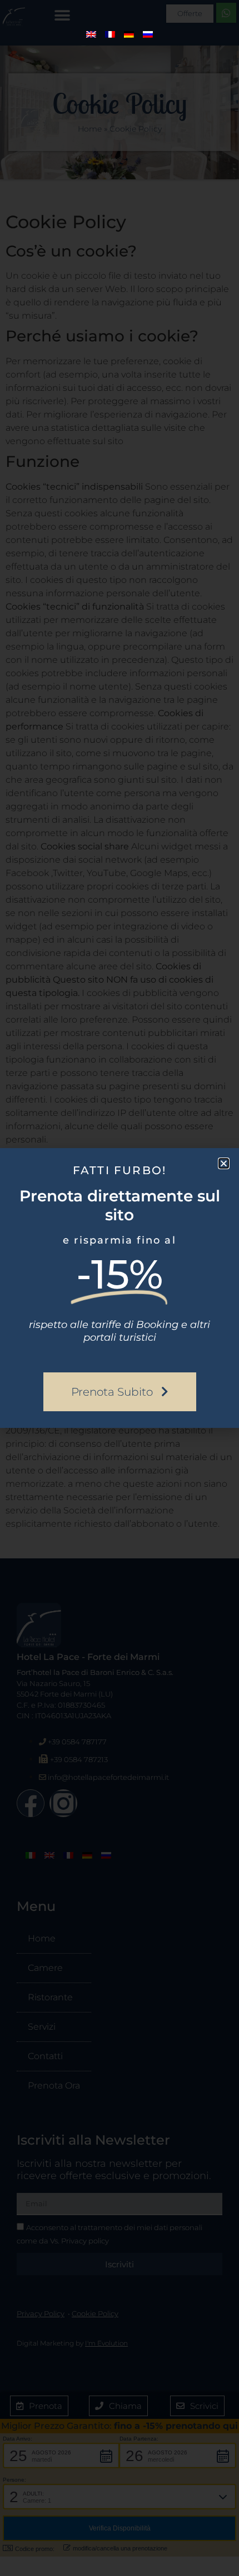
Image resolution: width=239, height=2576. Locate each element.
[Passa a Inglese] (91, 34)
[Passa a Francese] (110, 34)
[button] (224, 1163)
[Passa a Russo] (148, 34)
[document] (120, 1288)
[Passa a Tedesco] (129, 34)
